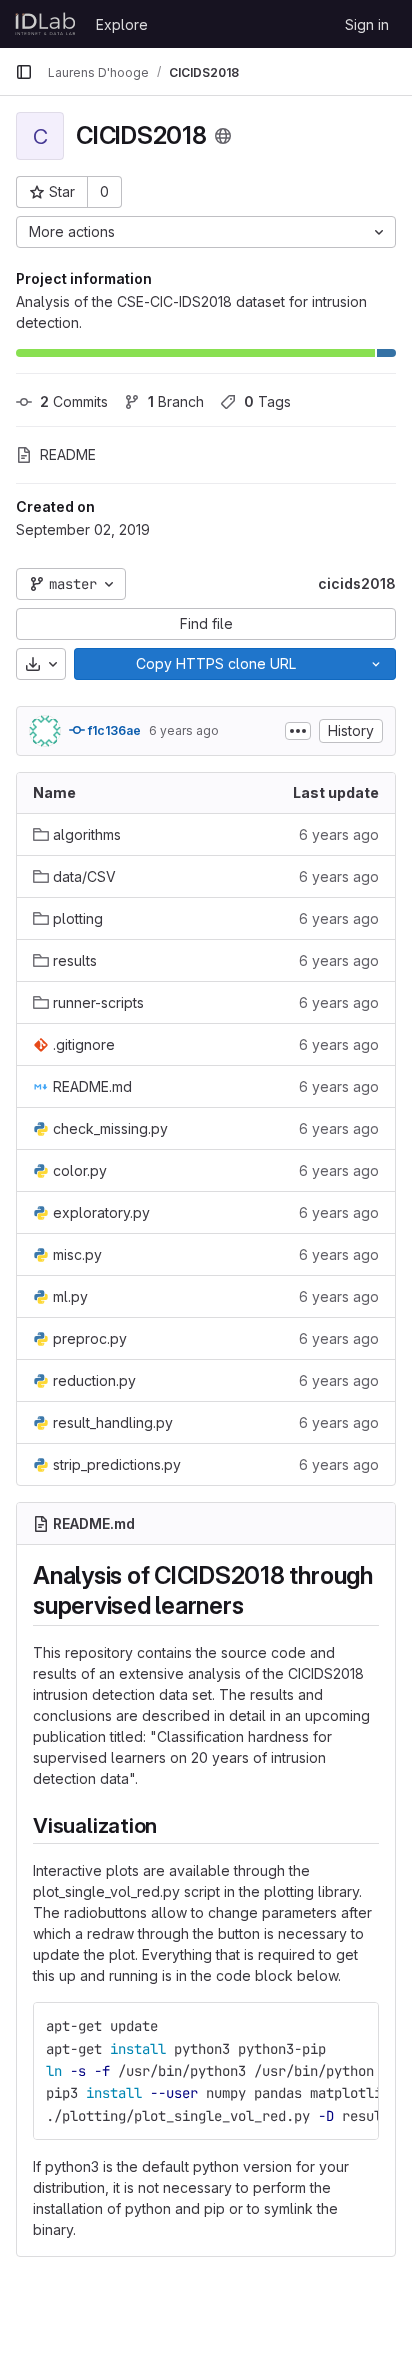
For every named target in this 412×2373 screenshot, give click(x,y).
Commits (74, 401)
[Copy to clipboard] (355, 2026)
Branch (176, 401)
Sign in (367, 24)
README (68, 454)
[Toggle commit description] (298, 731)
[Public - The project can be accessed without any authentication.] (223, 136)
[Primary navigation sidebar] (24, 72)
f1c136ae (113, 730)
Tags (267, 401)
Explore (122, 24)
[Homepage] (45, 24)
